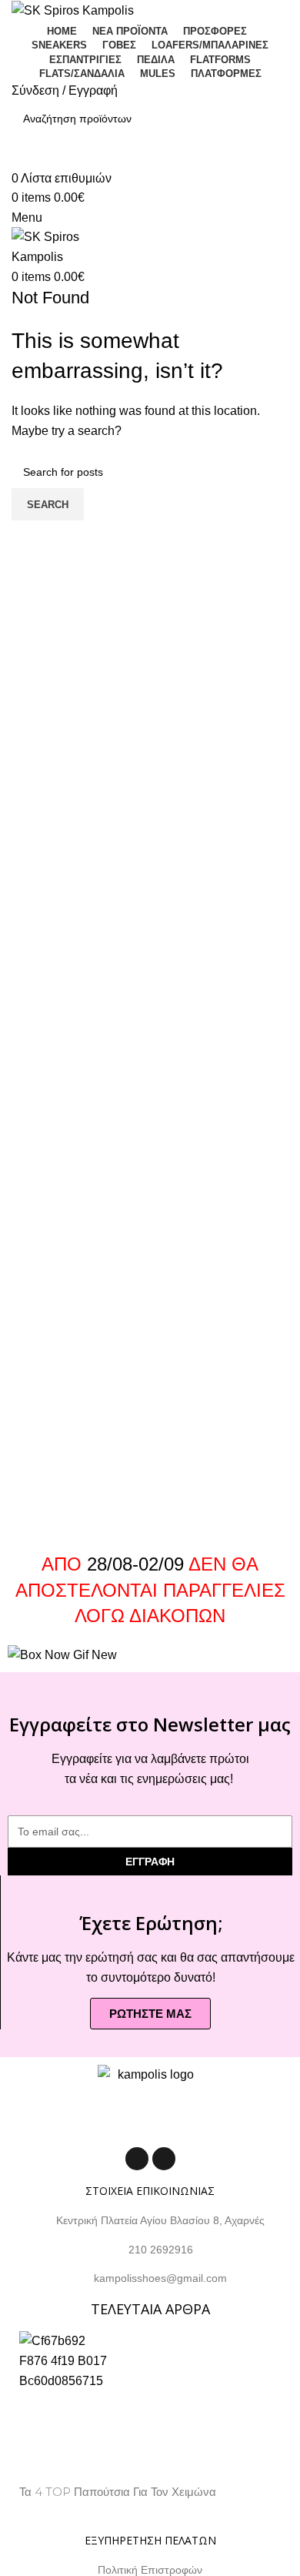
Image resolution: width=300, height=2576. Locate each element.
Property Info (53, 2510)
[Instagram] (164, 2159)
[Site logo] (73, 10)
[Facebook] (137, 2159)
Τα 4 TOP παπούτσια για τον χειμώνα (118, 2492)
